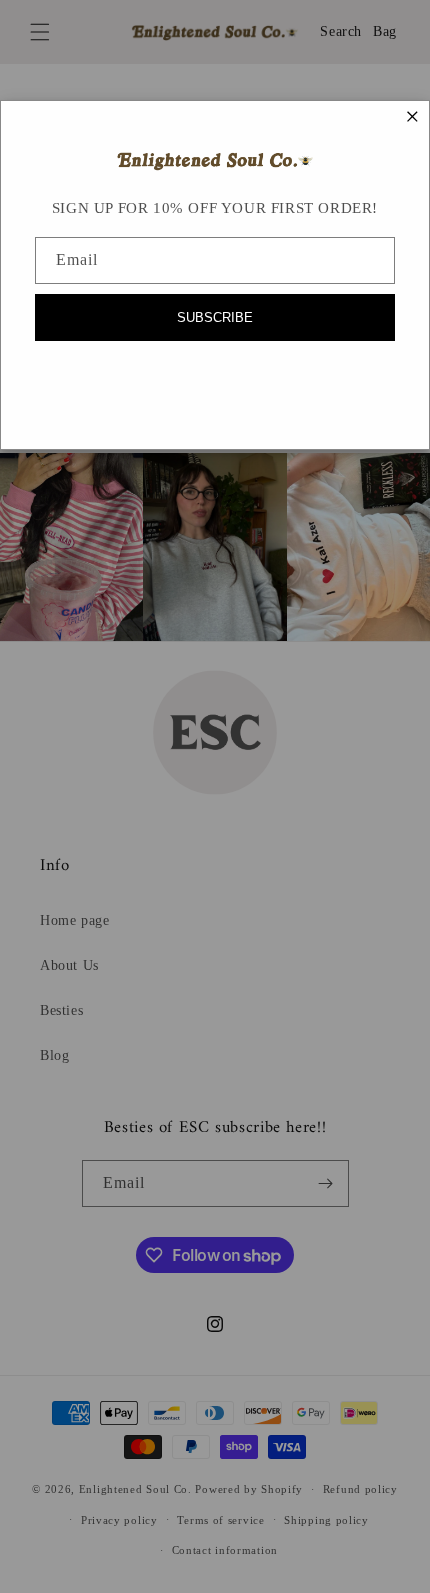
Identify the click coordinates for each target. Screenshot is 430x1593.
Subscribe (215, 317)
